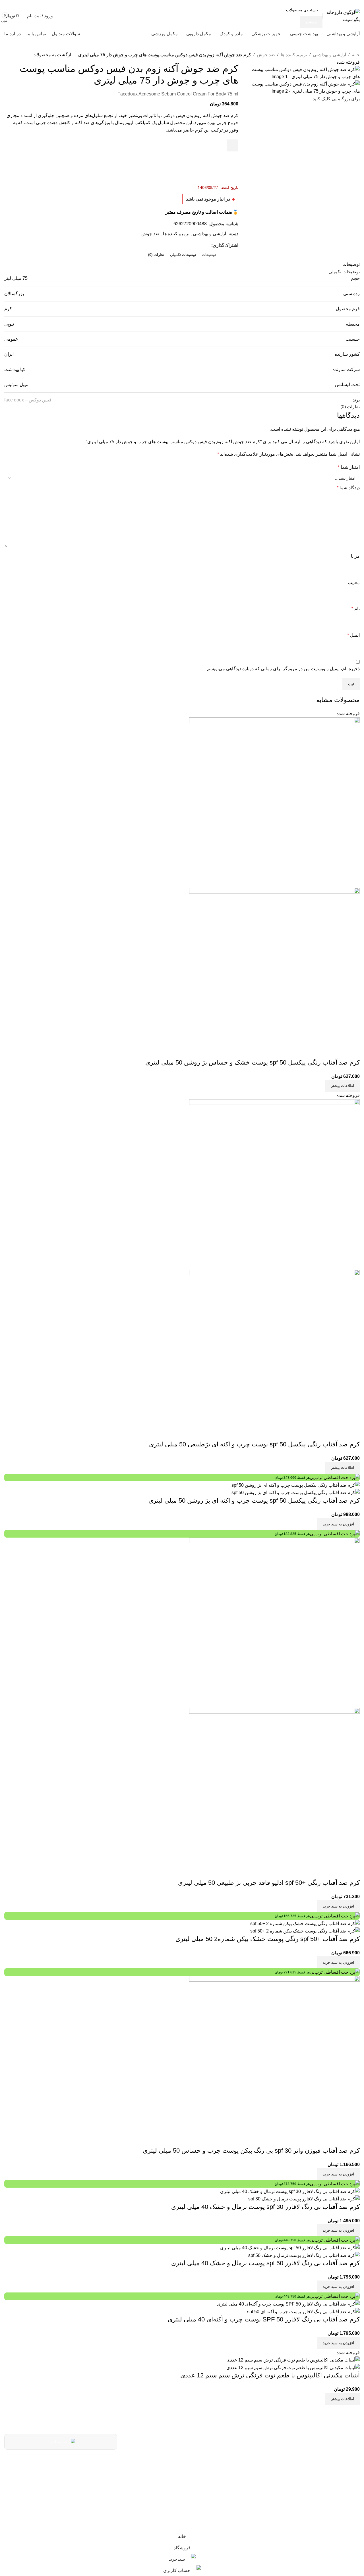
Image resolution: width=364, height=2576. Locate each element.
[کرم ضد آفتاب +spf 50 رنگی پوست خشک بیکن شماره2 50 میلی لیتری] (305, 1923)
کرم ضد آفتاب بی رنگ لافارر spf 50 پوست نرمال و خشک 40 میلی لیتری (265, 2263)
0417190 (216, 2462)
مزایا (355, 556)
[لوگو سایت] (343, 16)
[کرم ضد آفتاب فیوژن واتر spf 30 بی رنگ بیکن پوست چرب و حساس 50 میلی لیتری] (274, 2061)
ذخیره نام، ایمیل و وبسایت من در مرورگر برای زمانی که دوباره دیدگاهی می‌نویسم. (283, 669)
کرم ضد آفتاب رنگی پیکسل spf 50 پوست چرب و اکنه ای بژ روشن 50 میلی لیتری (254, 1501)
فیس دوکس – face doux (28, 400)
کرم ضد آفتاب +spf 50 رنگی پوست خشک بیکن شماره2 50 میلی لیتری (268, 1939)
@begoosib (212, 2490)
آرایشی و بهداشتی (329, 55)
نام (356, 609)
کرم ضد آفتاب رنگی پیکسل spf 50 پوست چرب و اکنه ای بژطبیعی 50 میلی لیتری (254, 1444)
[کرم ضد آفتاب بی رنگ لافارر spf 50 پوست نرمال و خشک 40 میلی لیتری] (290, 2247)
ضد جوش (266, 55)
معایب (354, 583)
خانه (356, 55)
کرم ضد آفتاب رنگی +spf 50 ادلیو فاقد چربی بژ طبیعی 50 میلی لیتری (269, 1883)
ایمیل (353, 635)
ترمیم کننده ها (294, 55)
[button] (338, 1524)
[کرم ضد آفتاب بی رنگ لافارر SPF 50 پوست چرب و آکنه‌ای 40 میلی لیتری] (288, 2304)
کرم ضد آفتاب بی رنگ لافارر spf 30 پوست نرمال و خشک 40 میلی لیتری (265, 2207)
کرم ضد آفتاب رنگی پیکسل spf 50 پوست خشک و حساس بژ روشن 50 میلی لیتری (253, 1062)
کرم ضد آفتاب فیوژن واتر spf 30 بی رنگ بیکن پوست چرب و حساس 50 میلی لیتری (251, 2151)
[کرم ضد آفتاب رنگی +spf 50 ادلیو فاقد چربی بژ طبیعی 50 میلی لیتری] (274, 1622)
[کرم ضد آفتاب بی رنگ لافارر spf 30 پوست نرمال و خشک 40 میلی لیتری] (290, 2191)
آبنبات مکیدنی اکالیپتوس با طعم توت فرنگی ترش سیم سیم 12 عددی (270, 2375)
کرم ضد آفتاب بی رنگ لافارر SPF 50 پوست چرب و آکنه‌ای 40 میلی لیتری (264, 2319)
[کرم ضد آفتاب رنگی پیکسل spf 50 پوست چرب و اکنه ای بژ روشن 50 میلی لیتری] (296, 1485)
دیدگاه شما (348, 488)
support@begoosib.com (197, 2477)
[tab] (209, 255)
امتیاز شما (349, 467)
